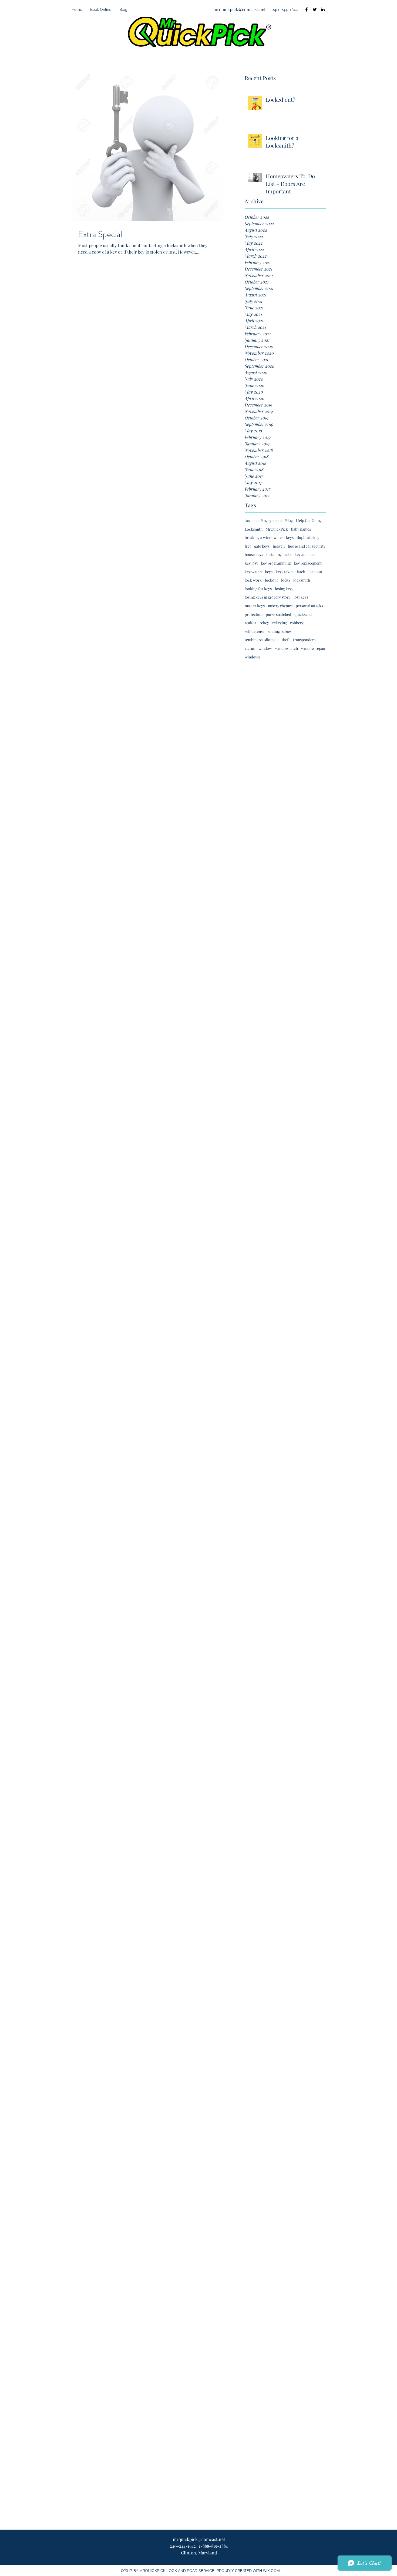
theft (286, 640)
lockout (271, 580)
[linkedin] (323, 9)
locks (286, 580)
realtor (250, 623)
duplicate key (308, 537)
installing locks (279, 554)
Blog (289, 520)
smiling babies (280, 631)
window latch (287, 648)
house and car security (307, 546)
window (265, 648)
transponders (304, 640)
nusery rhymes (280, 606)
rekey (264, 623)
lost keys (301, 597)
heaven (279, 546)
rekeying (280, 623)
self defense (255, 631)
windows (252, 657)
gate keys (262, 546)
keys (269, 572)
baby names (301, 529)
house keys (254, 554)
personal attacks (309, 606)
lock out (315, 572)
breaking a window (261, 537)
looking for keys (258, 589)
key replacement (308, 563)
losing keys (284, 589)
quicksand (303, 614)
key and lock (305, 554)
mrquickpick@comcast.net (240, 9)
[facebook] (307, 9)
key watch (253, 572)
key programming (276, 563)
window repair (313, 648)
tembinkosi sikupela (262, 640)
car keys (287, 537)
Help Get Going (309, 520)
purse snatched (278, 614)
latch (301, 572)
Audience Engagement (263, 520)
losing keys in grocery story (268, 597)
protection (254, 614)
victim (250, 648)
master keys (255, 606)
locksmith (302, 580)
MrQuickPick (277, 529)
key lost (251, 563)
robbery (297, 623)
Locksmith (254, 529)
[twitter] (315, 9)
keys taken (285, 572)
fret (248, 546)
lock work (253, 580)
